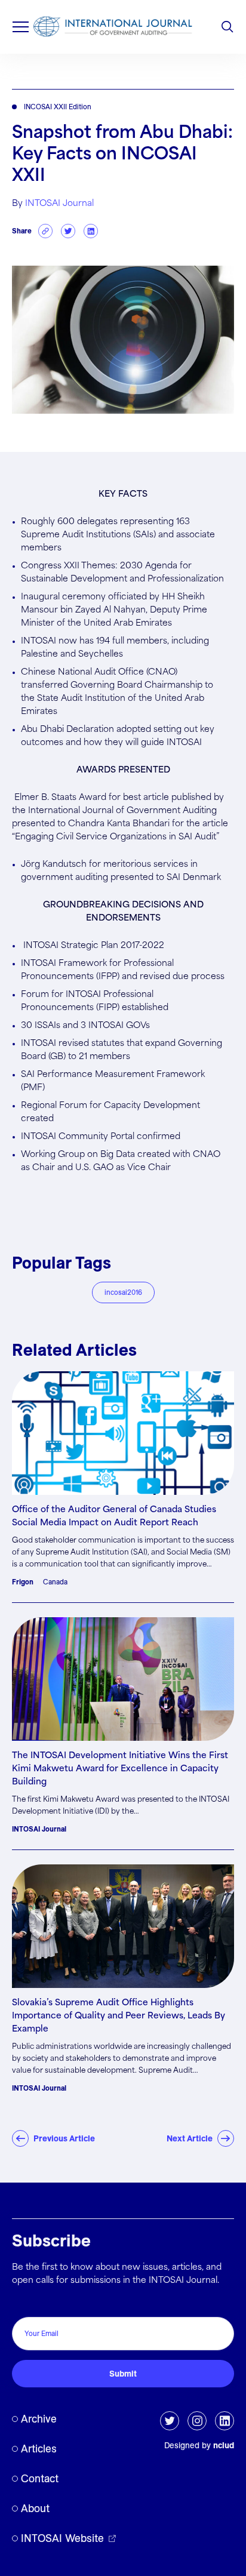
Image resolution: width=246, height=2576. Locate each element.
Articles (39, 2449)
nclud (224, 2445)
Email (26, 2304)
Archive (39, 2419)
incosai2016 (123, 1292)
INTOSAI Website (62, 2538)
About (35, 2508)
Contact (40, 2478)
